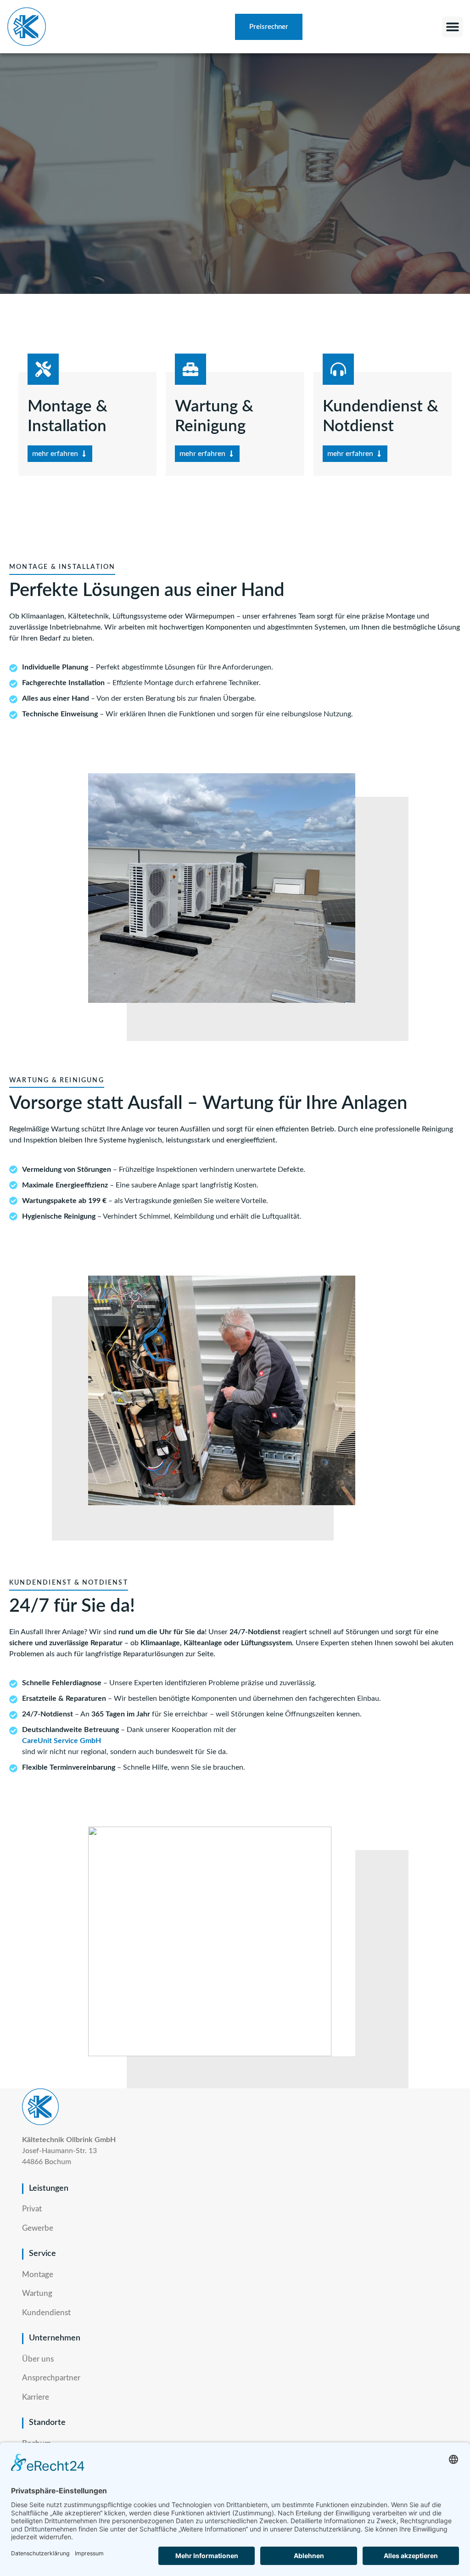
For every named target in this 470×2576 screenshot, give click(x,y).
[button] (452, 27)
